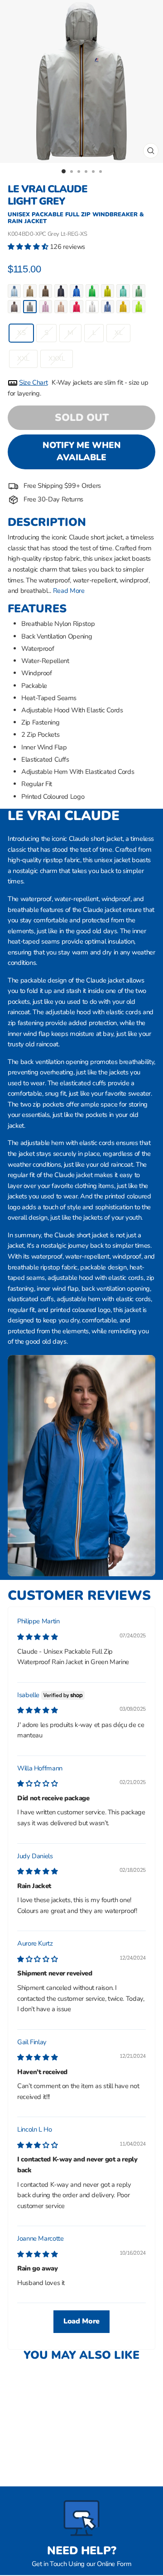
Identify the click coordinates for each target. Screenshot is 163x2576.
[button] (29, 247)
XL (118, 333)
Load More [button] (81, 2321)
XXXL (57, 358)
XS (21, 333)
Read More (69, 591)
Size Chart (33, 382)
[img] (37, 1637)
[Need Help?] (81, 2518)
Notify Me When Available (82, 451)
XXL (23, 358)
